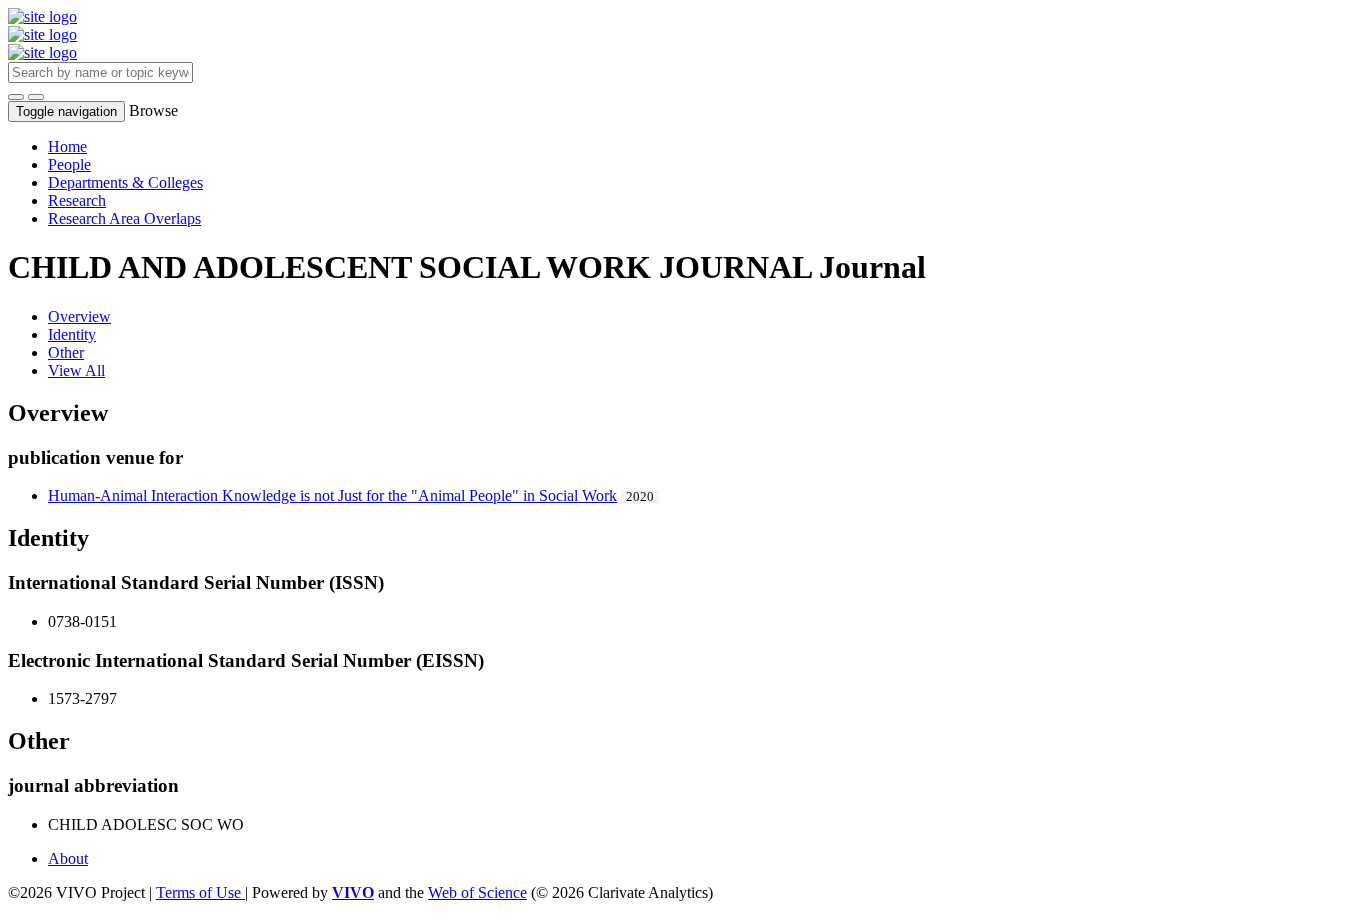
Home (67, 146)
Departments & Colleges (125, 182)
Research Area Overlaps (124, 218)
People (69, 164)
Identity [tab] (72, 334)
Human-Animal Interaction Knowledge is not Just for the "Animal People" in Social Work (332, 495)
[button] (16, 97)
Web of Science (477, 892)
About (68, 858)
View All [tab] (76, 370)
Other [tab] (66, 352)
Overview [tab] (79, 316)
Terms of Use (200, 892)
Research (77, 200)
